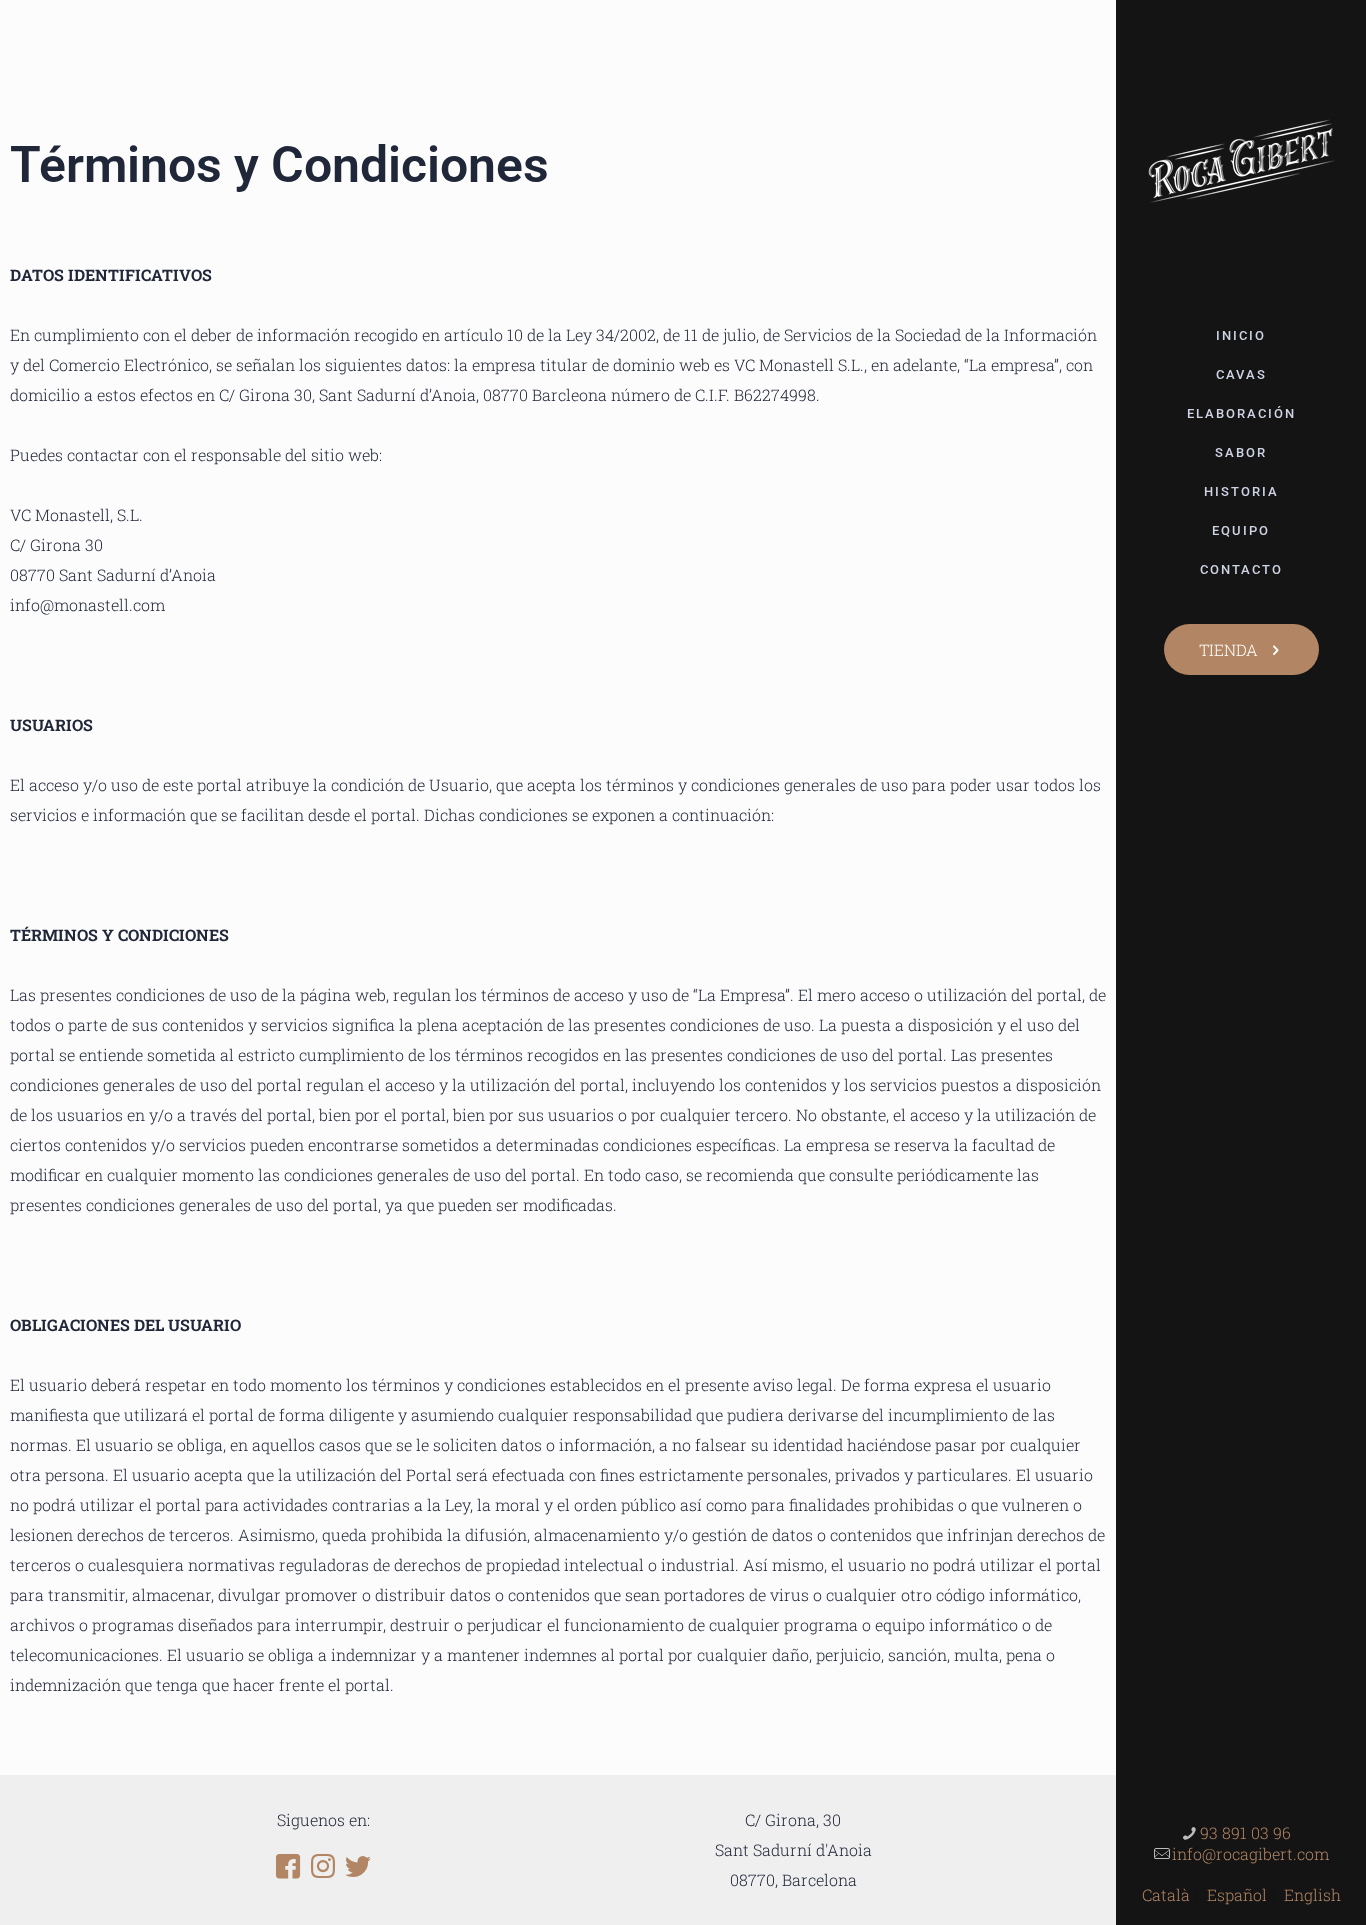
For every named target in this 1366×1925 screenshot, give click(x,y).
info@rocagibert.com (1250, 1853)
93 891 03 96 (1245, 1832)
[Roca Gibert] (1241, 158)
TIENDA (1228, 649)
